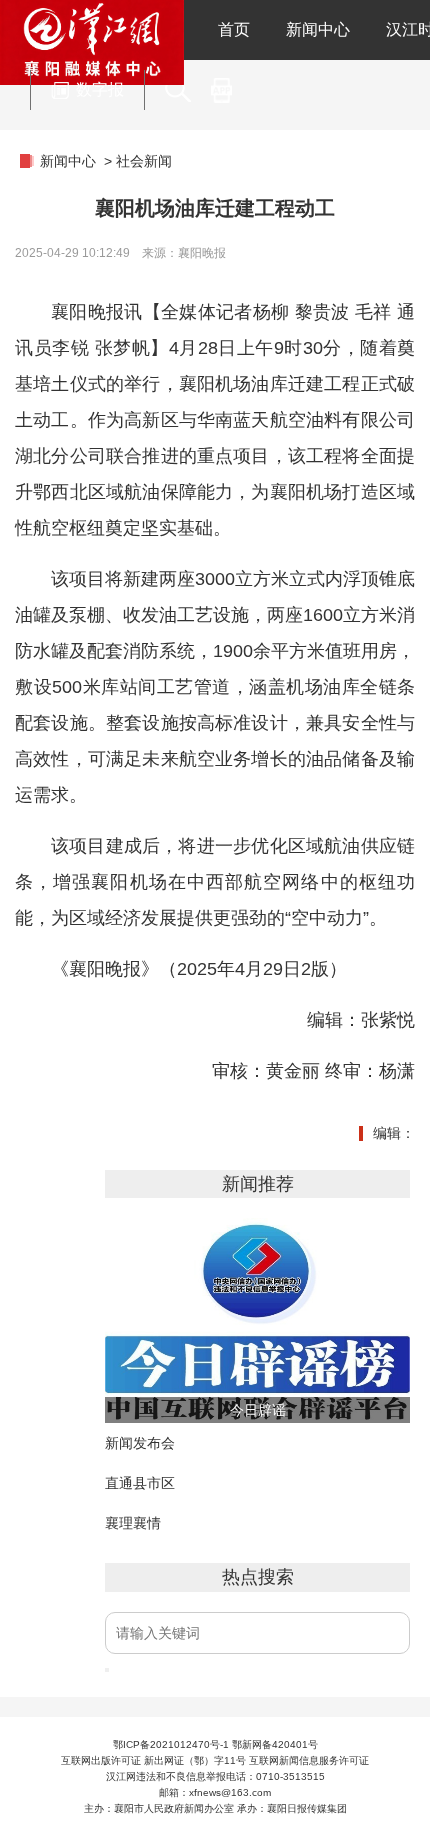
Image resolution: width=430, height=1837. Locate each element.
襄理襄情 (133, 1523)
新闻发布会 (140, 1443)
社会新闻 (144, 161)
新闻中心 (318, 29)
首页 (234, 29)
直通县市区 (140, 1483)
